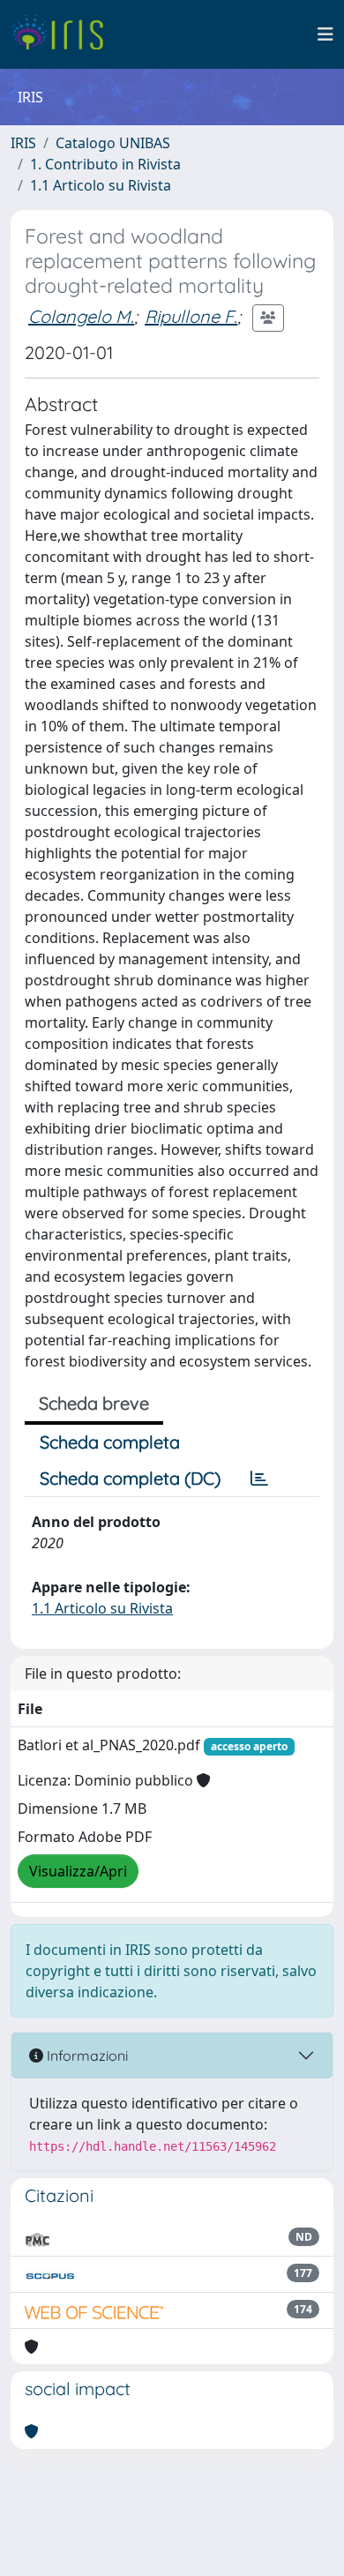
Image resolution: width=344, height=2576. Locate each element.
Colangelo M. (81, 316)
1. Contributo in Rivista (105, 164)
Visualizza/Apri (78, 1871)
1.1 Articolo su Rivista (101, 185)
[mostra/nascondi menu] (325, 34)
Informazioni (86, 2056)
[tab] (259, 1479)
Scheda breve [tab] (94, 1403)
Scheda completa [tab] (110, 1442)
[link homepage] (64, 34)
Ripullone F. (191, 316)
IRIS (23, 143)
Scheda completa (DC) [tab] (130, 1478)
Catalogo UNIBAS (113, 143)
